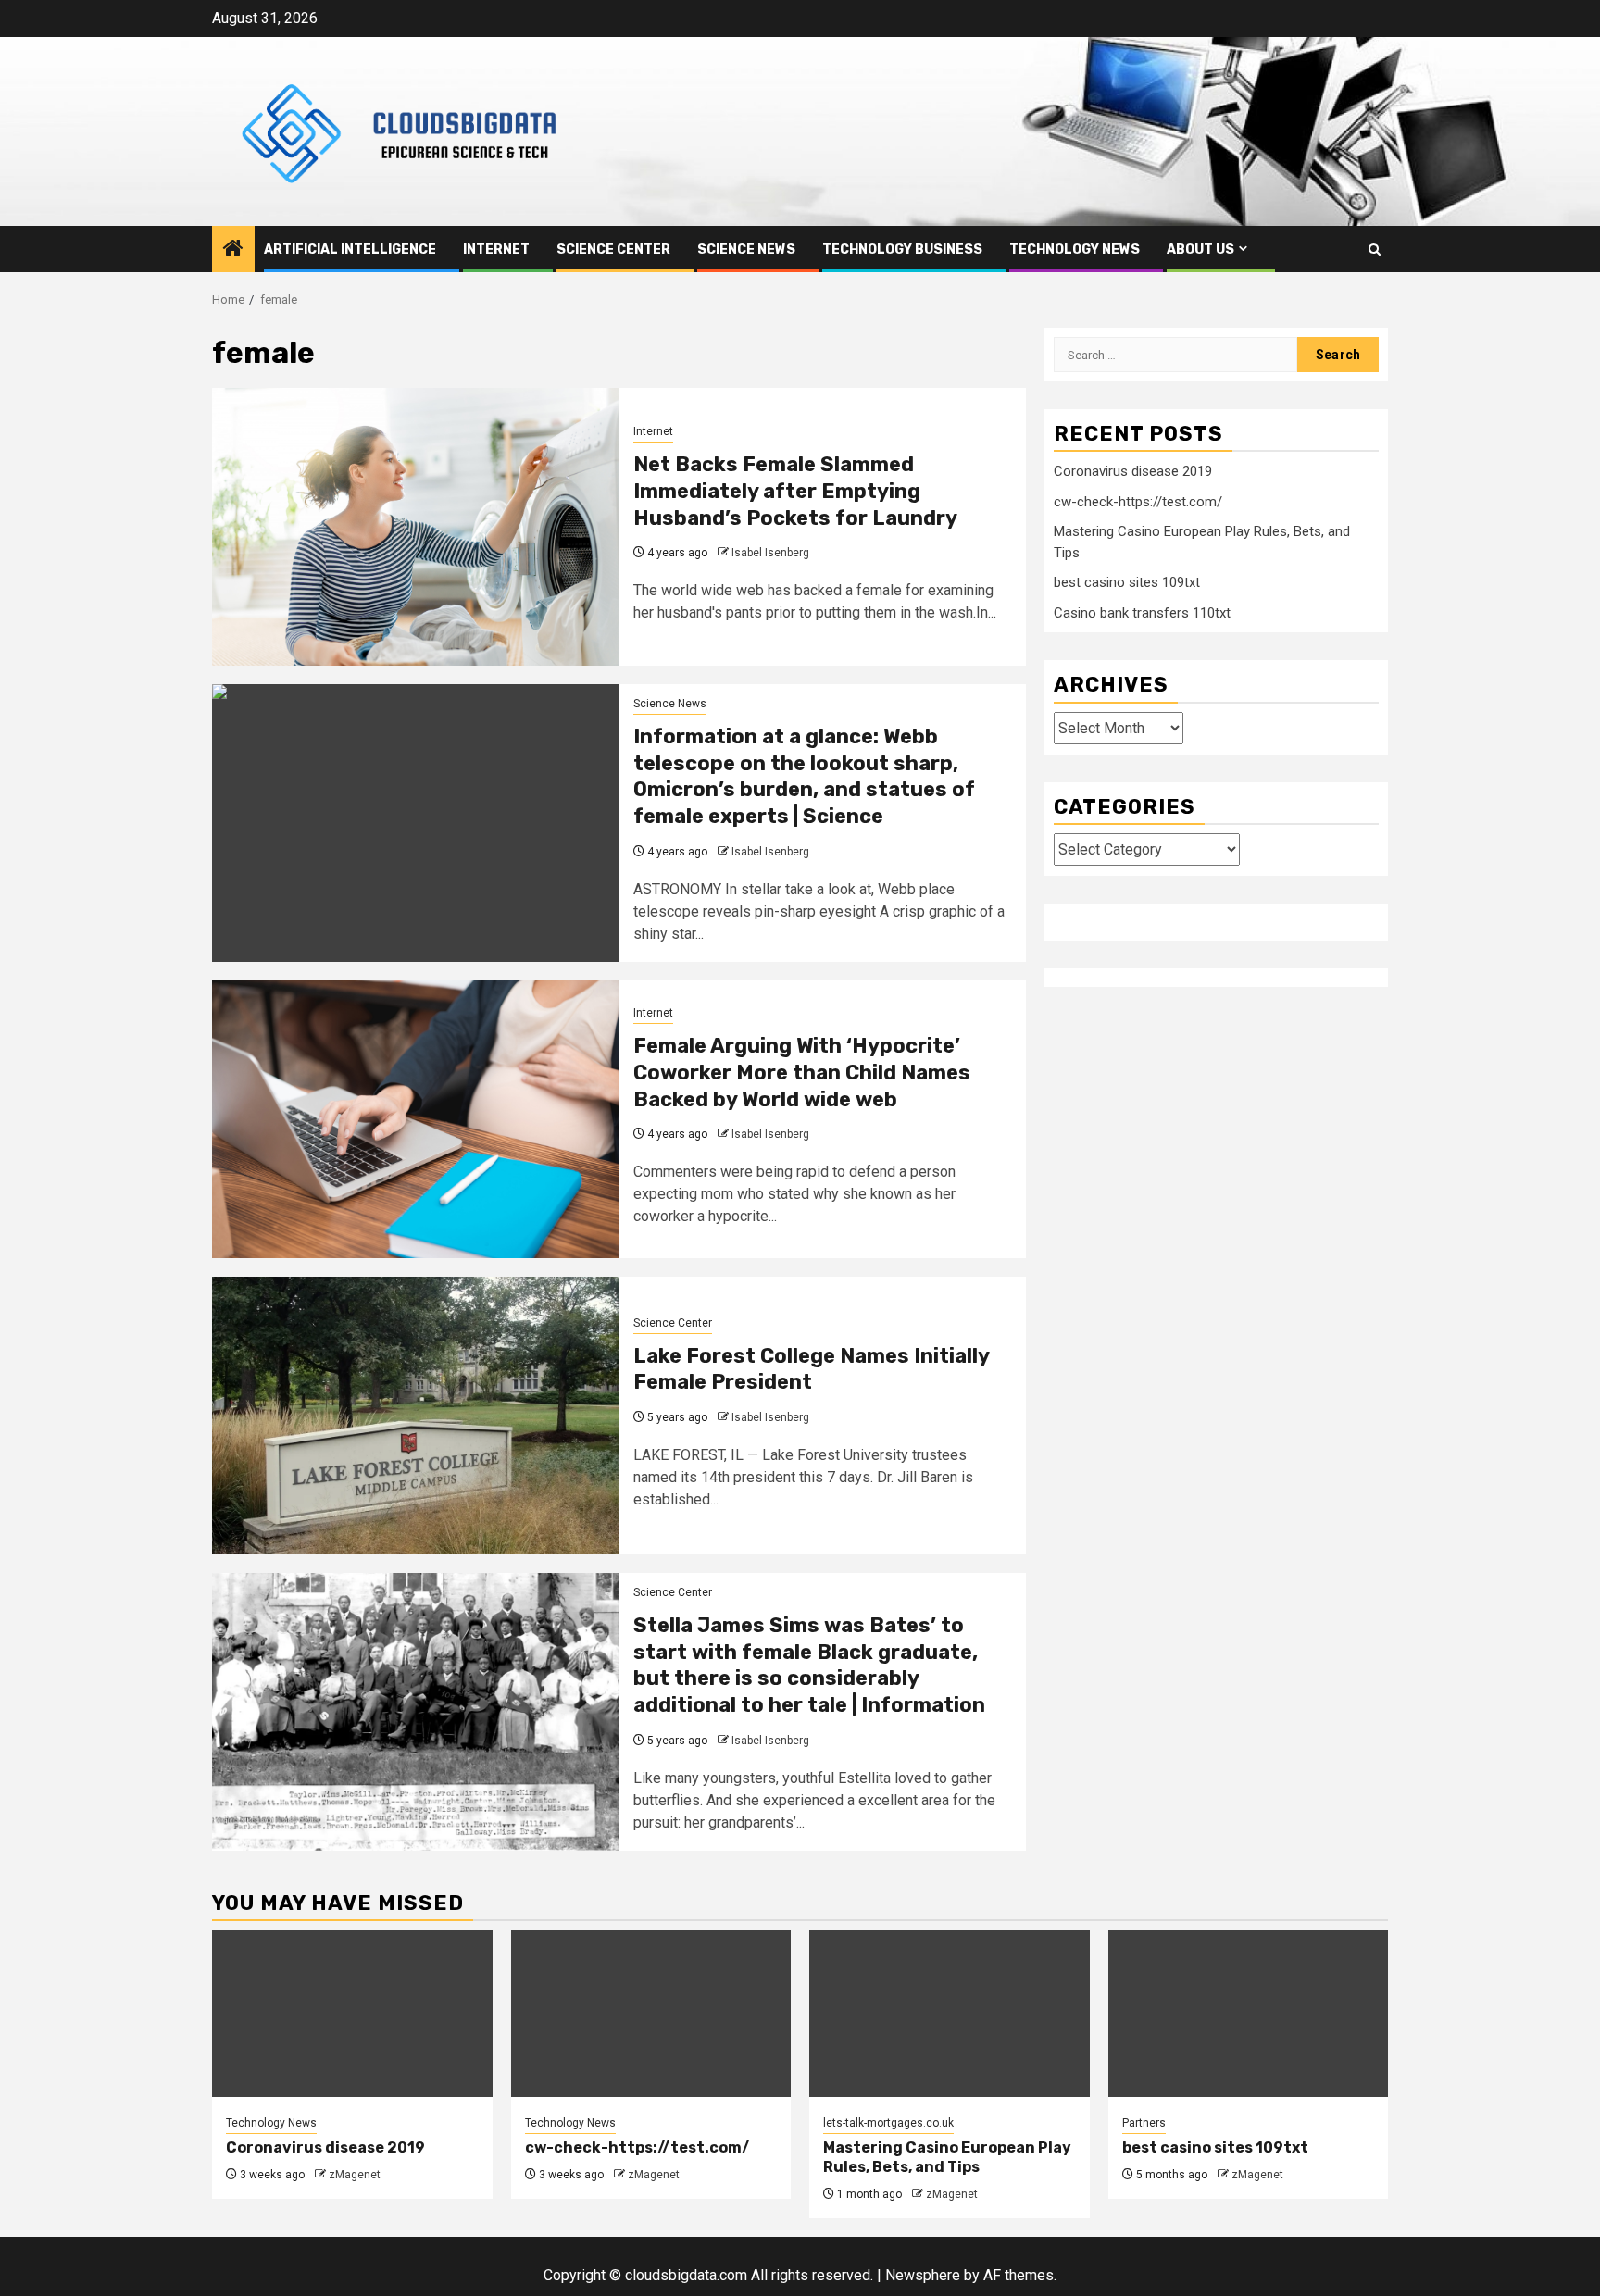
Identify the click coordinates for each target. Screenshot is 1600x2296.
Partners (1144, 2123)
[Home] (233, 250)
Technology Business (902, 250)
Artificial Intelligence (350, 250)
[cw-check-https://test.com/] (651, 2014)
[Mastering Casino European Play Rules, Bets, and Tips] (950, 2014)
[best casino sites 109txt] (1249, 2014)
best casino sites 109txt (1127, 582)
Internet (496, 250)
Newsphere (923, 2275)
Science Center (613, 250)
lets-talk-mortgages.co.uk (888, 2123)
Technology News (1075, 250)
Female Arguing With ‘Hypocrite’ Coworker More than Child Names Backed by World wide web (802, 1072)
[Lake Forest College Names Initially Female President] (416, 1416)
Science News (746, 250)
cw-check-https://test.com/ (1138, 501)
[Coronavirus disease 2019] (352, 2014)
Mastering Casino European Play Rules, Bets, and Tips (947, 2157)
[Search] (1375, 250)
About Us (1200, 250)
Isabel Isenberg (770, 553)
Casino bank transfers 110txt (1142, 612)
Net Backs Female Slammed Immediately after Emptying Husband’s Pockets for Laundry (795, 491)
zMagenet (355, 2175)
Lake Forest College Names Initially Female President (811, 1369)
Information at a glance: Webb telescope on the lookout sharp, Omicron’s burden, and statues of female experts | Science (804, 776)
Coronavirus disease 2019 (1133, 471)
